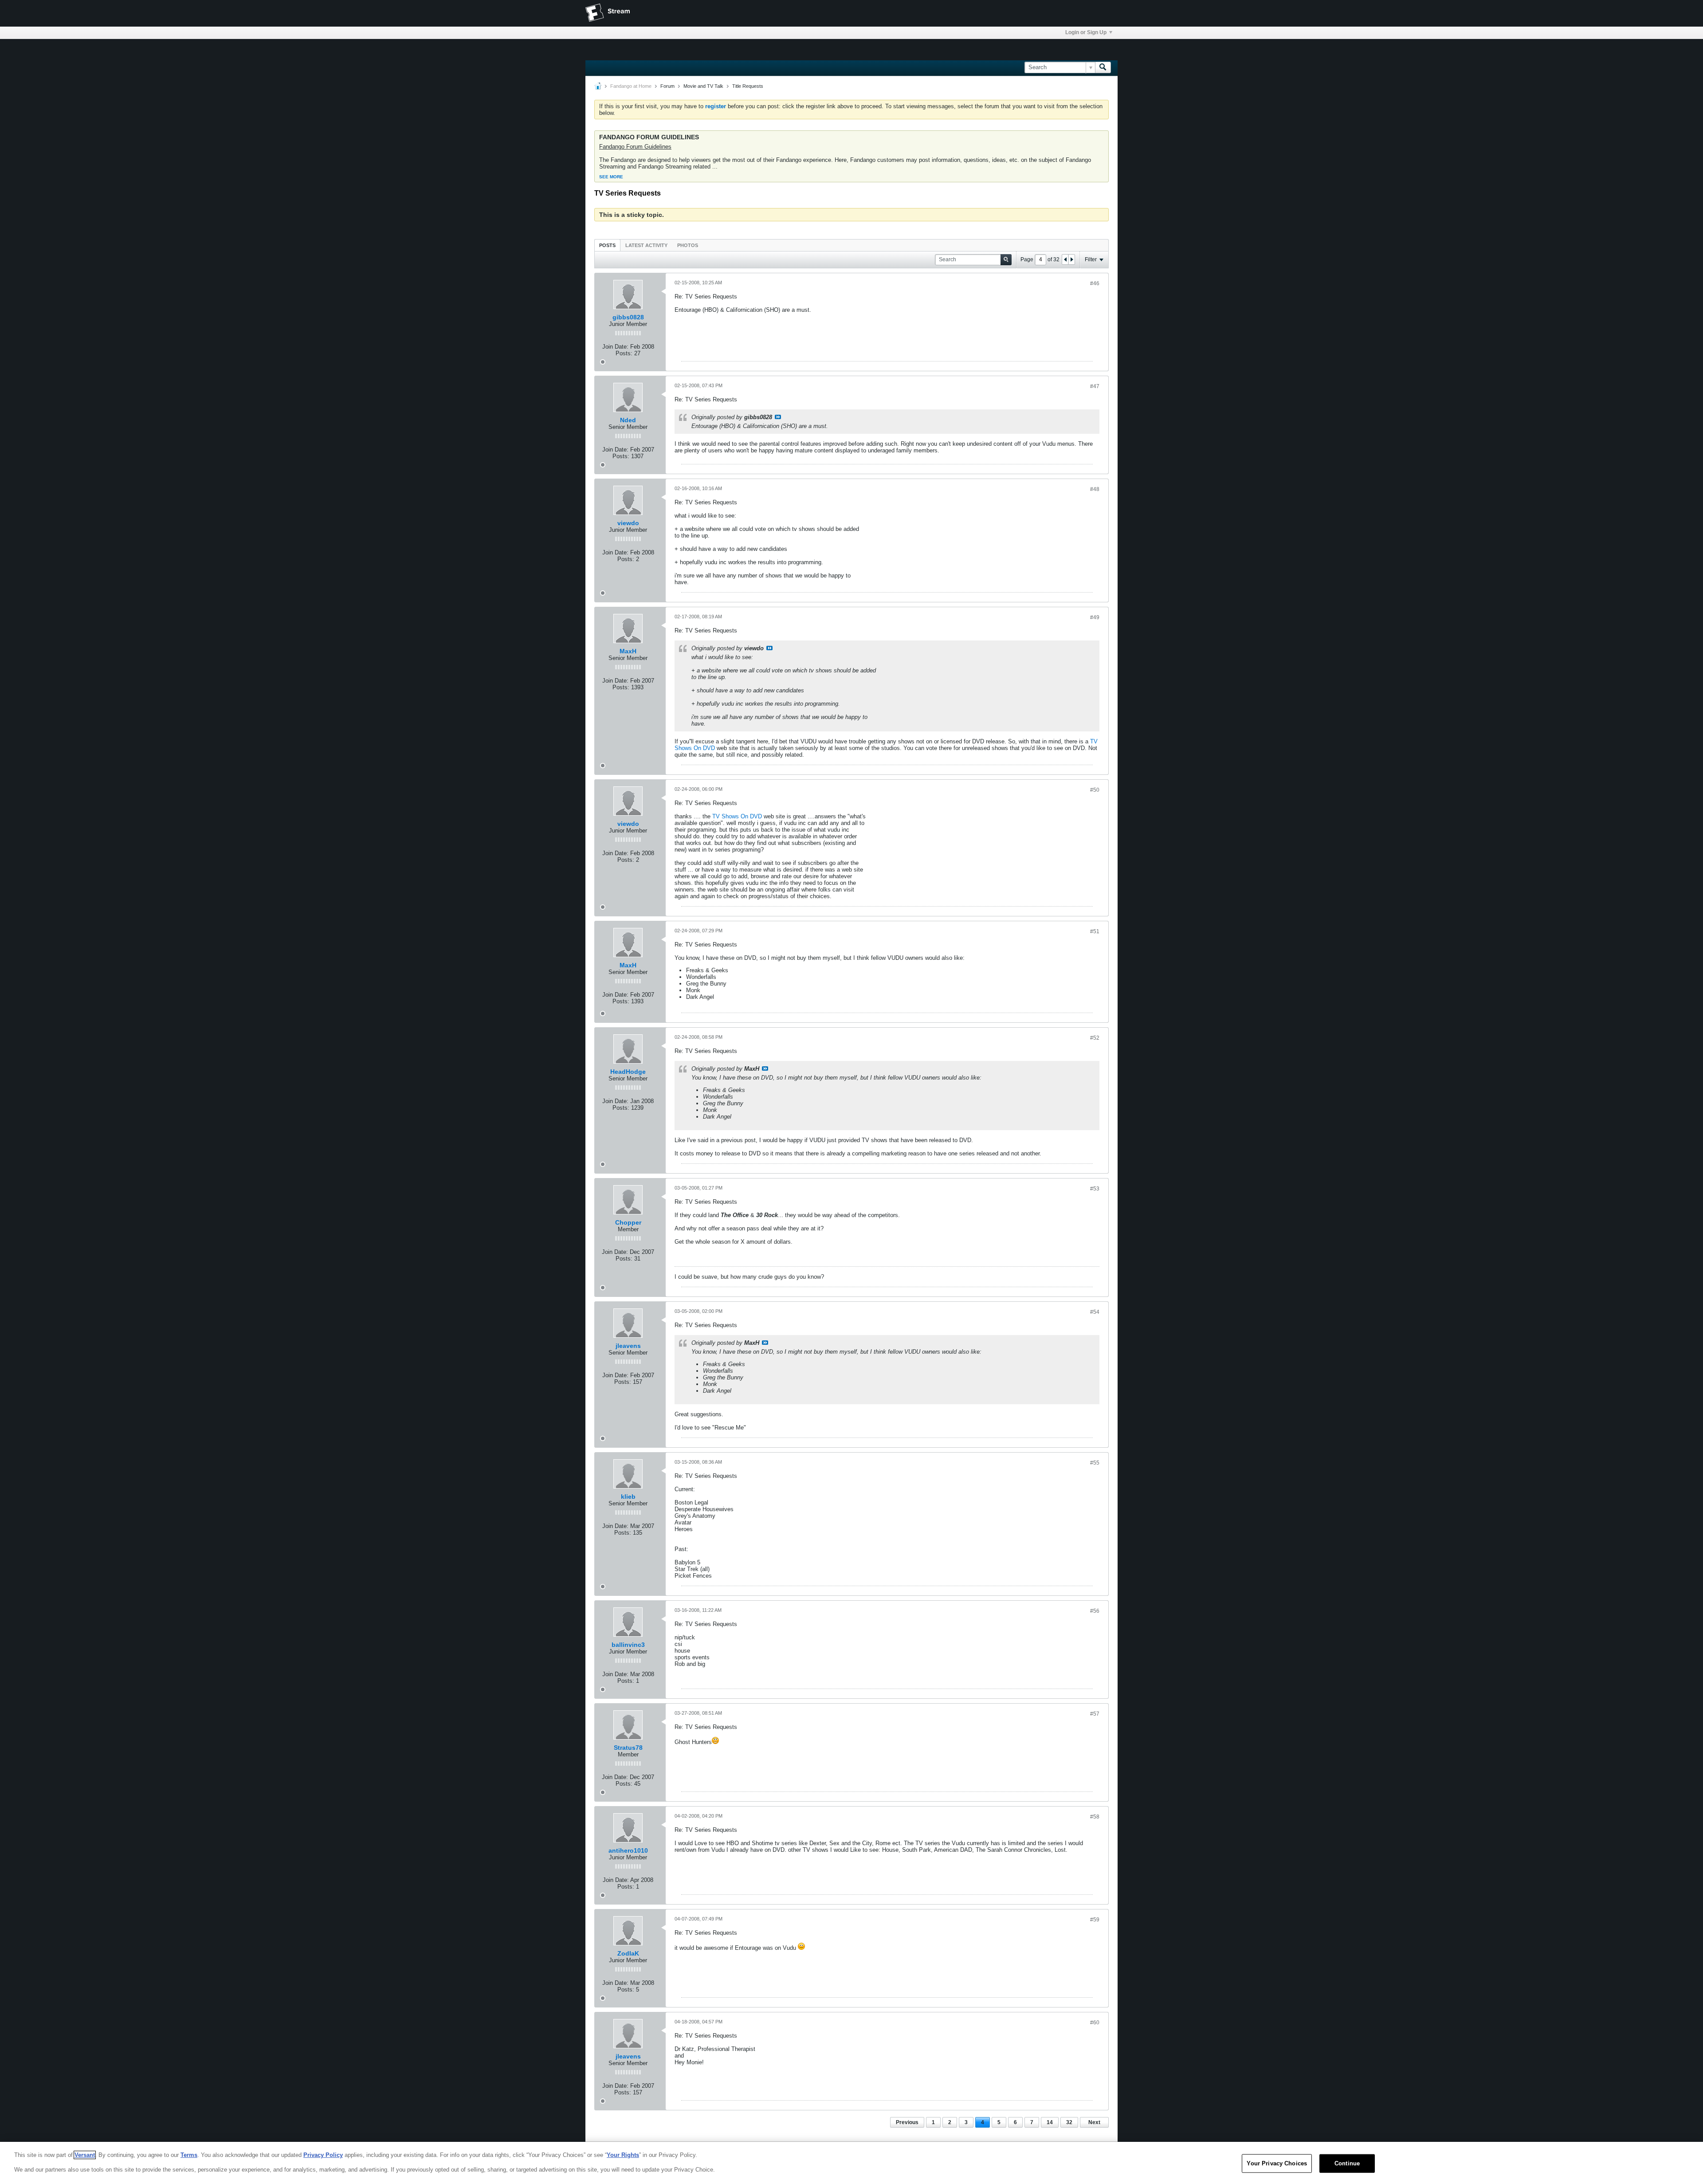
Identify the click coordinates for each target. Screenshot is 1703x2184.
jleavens (628, 1346)
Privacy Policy (323, 2155)
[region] (851, 2163)
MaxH (628, 651)
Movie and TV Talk (703, 86)
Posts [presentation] (607, 245)
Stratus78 (628, 1748)
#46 (1095, 283)
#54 (1095, 1312)
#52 (1095, 1038)
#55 (1095, 1463)
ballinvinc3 (628, 1645)
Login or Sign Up (1086, 32)
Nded (628, 420)
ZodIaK (628, 1953)
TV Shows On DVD (737, 816)
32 (1069, 2122)
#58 (1095, 1817)
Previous (907, 2122)
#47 (1095, 386)
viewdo (628, 523)
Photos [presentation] (688, 245)
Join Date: (615, 347)
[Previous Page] (1065, 259)
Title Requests (748, 86)
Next (1094, 2122)
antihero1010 (628, 1850)
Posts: (624, 353)
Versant (85, 2155)
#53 (1095, 1189)
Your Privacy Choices (1277, 2163)
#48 (1095, 489)
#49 (1095, 617)
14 (1050, 2122)
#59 (1095, 1920)
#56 (1095, 1611)
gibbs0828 (628, 317)
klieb (628, 1497)
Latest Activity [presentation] (646, 245)
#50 (1095, 790)
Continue (1347, 2163)
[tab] (607, 245)
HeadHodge (628, 1072)
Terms (189, 2155)
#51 (1095, 931)
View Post (778, 417)
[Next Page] (1071, 259)
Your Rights (623, 2155)
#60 (1095, 2023)
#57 (1095, 1714)
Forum (667, 86)
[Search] (1103, 67)
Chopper (628, 1222)
